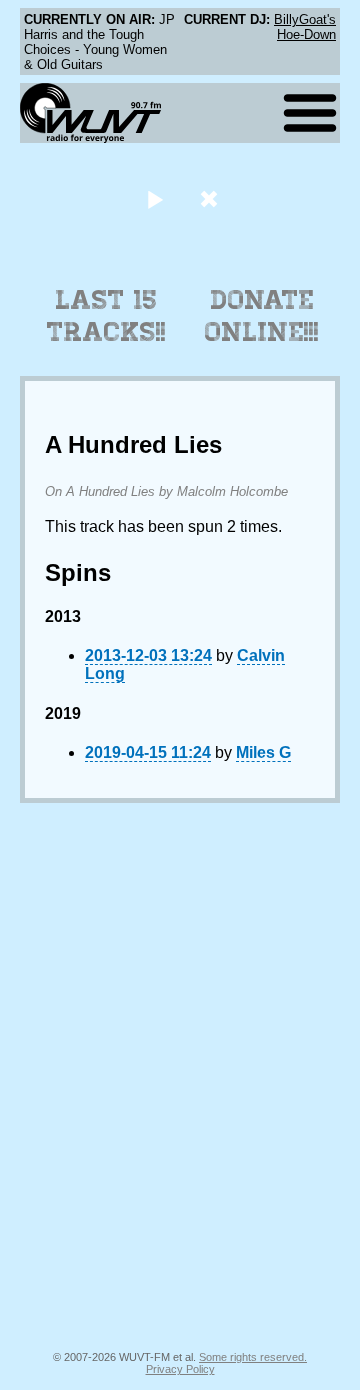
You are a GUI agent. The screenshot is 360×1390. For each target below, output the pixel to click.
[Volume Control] (211, 198)
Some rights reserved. (253, 1357)
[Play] (154, 198)
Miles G (263, 752)
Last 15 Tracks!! (106, 316)
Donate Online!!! (262, 316)
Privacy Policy (180, 1369)
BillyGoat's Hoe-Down (305, 27)
